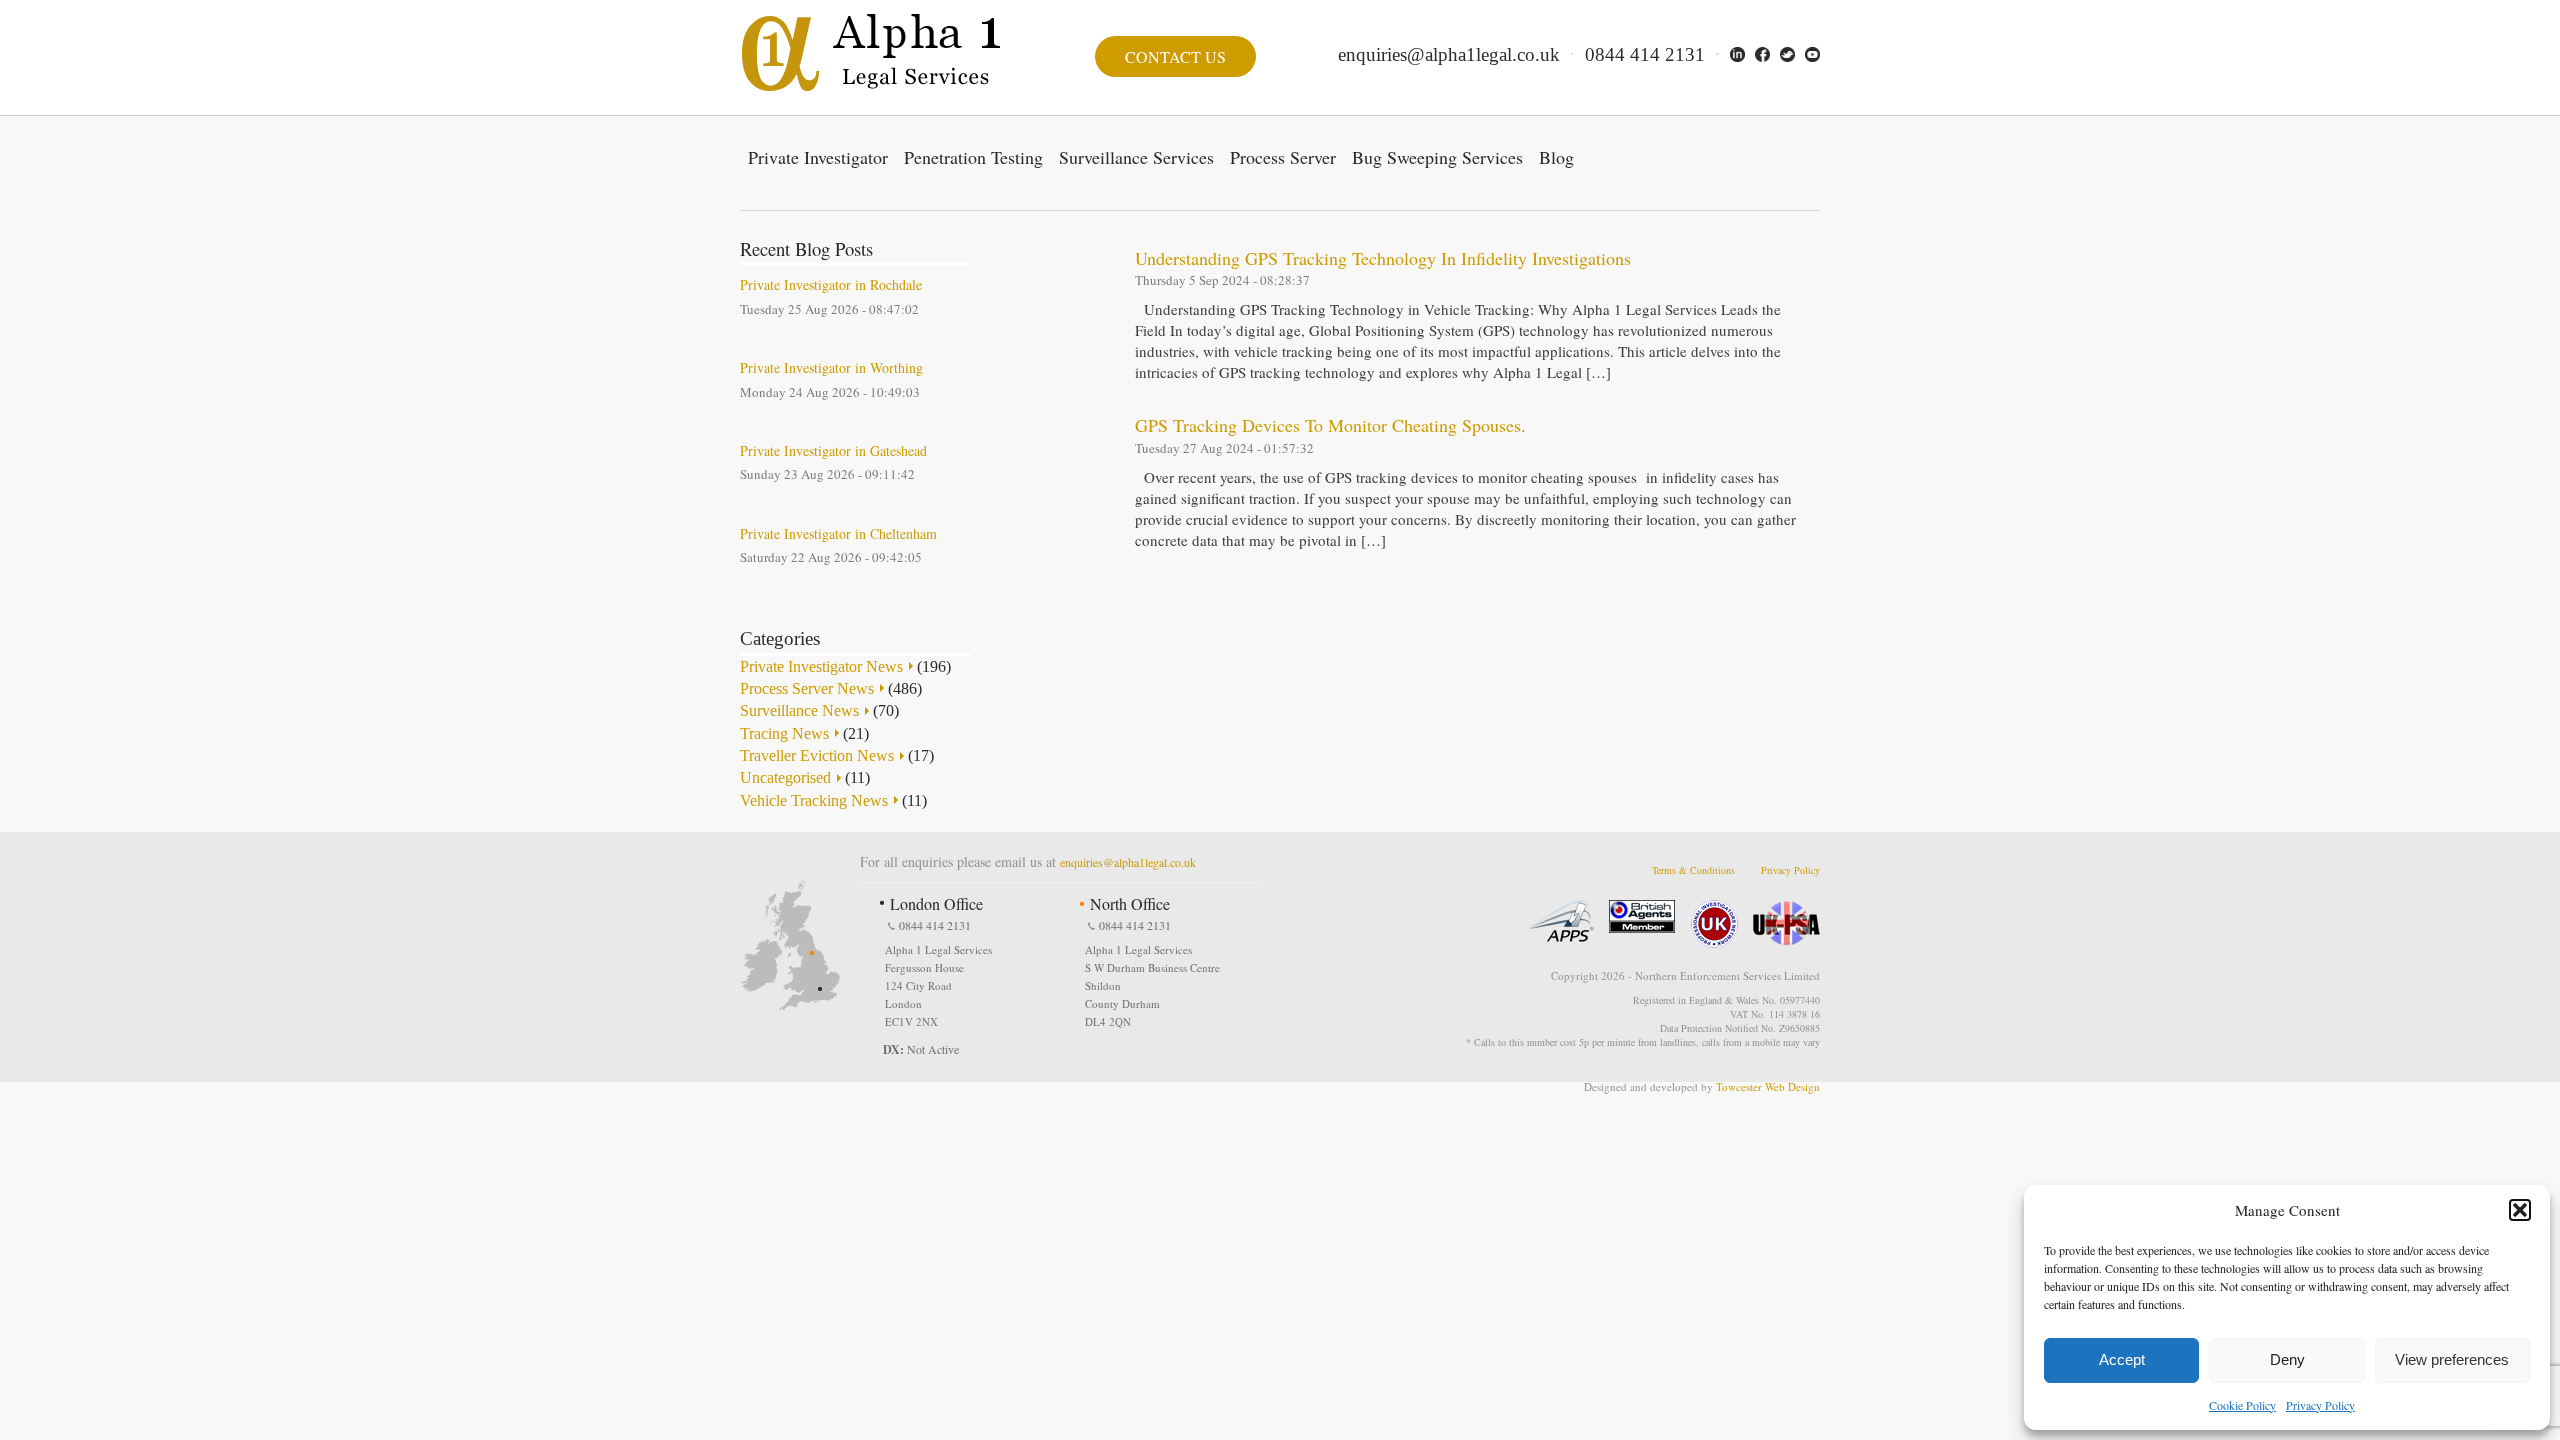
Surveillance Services (1136, 157)
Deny (2287, 1359)
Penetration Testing (973, 157)
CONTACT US (1175, 56)
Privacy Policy (2320, 1405)
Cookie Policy (2242, 1405)
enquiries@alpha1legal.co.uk (1449, 54)
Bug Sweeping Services (1437, 157)
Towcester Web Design (1768, 1086)
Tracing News (784, 733)
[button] (2520, 1210)
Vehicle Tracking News (814, 800)
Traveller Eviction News (817, 755)
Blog (1556, 157)
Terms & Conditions (1693, 870)
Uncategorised (785, 777)
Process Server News (807, 688)
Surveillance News (799, 710)
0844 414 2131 (1645, 54)
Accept (2122, 1359)
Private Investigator (818, 157)
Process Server (1283, 157)
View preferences (2452, 1359)
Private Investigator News (821, 666)
